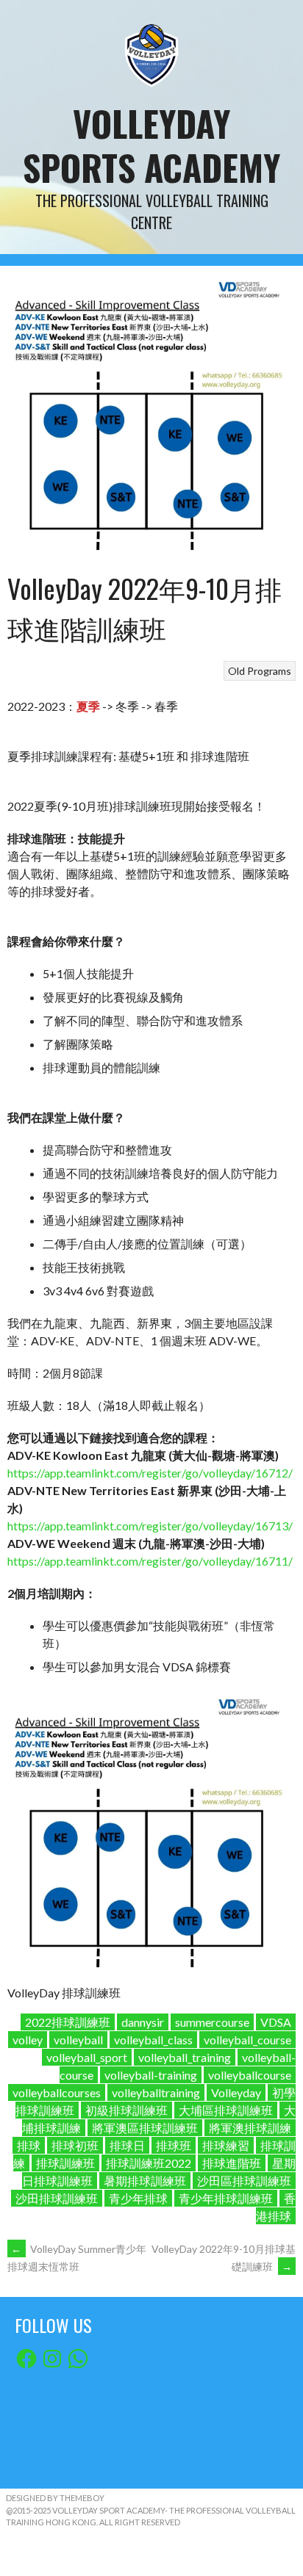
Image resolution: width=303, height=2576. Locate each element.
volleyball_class (153, 2040)
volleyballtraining (156, 2092)
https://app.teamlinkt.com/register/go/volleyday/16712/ (150, 1473)
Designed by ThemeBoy (55, 2498)
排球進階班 (232, 2163)
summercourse (212, 2022)
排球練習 (226, 2145)
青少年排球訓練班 (226, 2198)
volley (28, 2040)
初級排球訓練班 (126, 2110)
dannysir (143, 2022)
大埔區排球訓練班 (226, 2110)
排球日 (127, 2145)
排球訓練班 (65, 2163)
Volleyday (236, 2092)
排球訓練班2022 (149, 2163)
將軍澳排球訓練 (250, 2128)
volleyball (78, 2040)
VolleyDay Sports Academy (151, 145)
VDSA (276, 2022)
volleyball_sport (87, 2057)
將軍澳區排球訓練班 (145, 2128)
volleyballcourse (250, 2075)
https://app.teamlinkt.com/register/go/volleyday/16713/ (150, 1526)
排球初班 (75, 2145)
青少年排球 (138, 2198)
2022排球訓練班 (68, 2022)
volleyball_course (247, 2040)
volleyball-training (151, 2075)
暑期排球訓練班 (145, 2181)
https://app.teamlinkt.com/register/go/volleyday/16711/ (150, 1561)
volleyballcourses (57, 2092)
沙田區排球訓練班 (244, 2181)
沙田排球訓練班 (57, 2198)
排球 (29, 2145)
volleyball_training (185, 2057)
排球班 (174, 2145)
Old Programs (260, 671)
